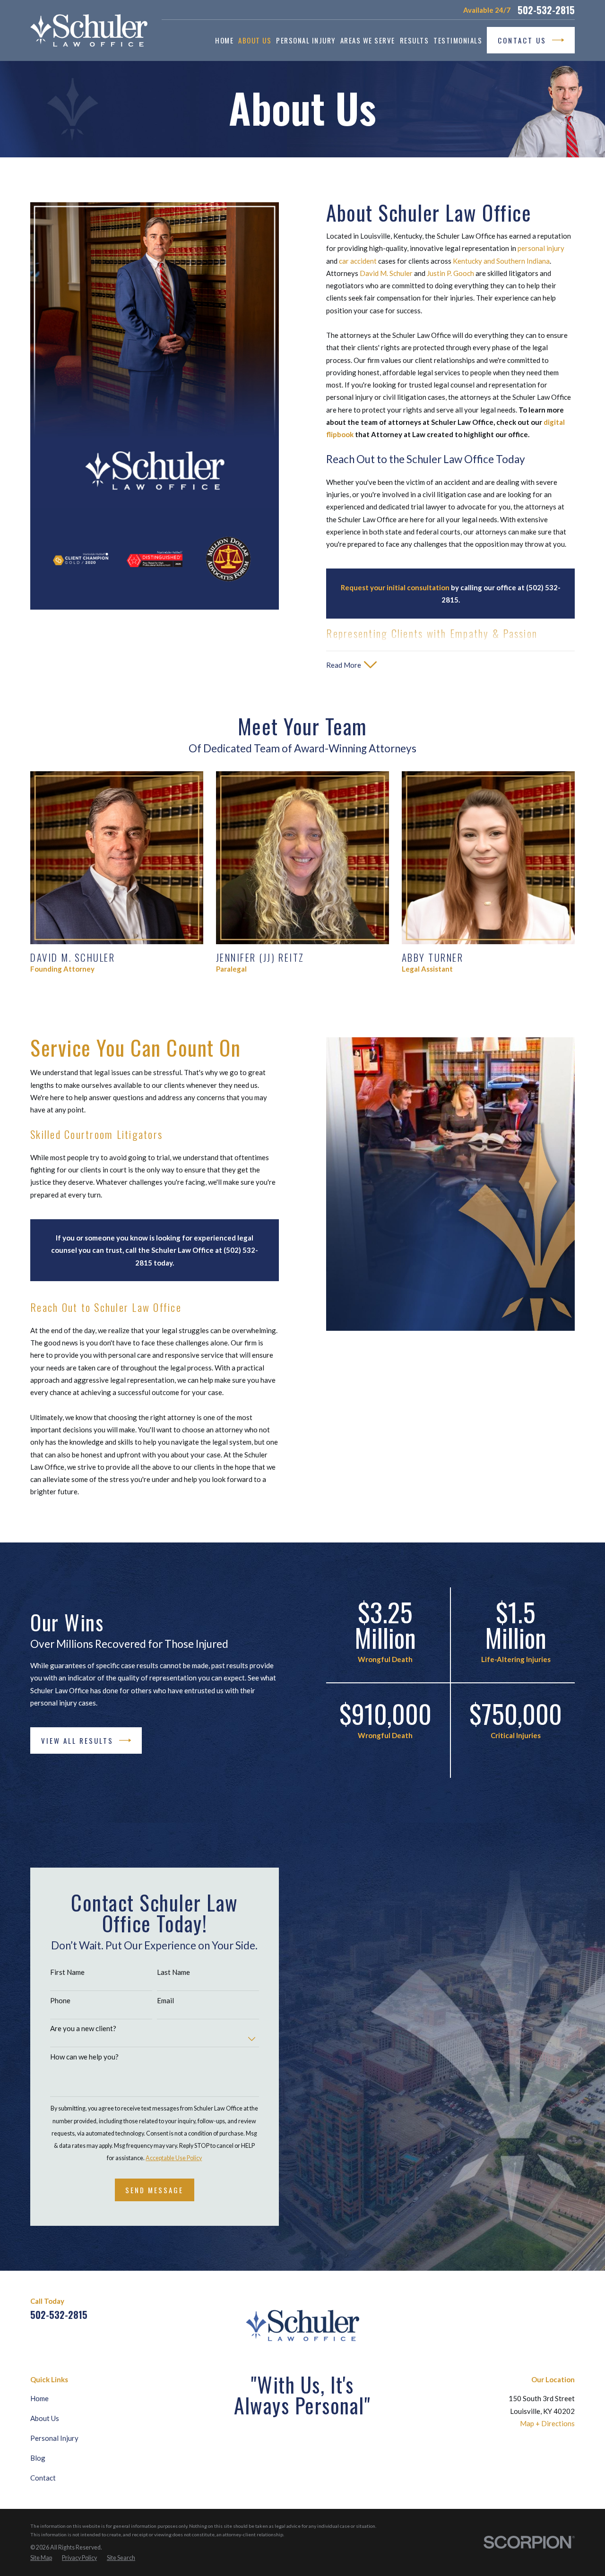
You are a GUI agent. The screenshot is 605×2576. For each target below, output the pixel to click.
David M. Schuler (386, 273)
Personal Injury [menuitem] (306, 40)
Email (165, 2000)
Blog (38, 2458)
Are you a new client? (83, 2028)
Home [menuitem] (224, 40)
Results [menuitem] (415, 40)
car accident (358, 261)
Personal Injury (54, 2438)
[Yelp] (570, 2308)
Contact (43, 2478)
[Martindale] (547, 2308)
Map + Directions (547, 2423)
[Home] (89, 30)
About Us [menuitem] (255, 40)
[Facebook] (525, 2308)
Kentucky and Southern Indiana (501, 261)
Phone (60, 2000)
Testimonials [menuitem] (458, 40)
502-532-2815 (546, 10)
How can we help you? (84, 2057)
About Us (45, 2418)
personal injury (541, 248)
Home (39, 2398)
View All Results (77, 1740)
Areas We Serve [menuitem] (368, 40)
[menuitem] (41, 2558)
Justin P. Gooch (450, 273)
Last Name (173, 1972)
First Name (67, 1972)
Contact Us (522, 40)
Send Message (154, 2190)
